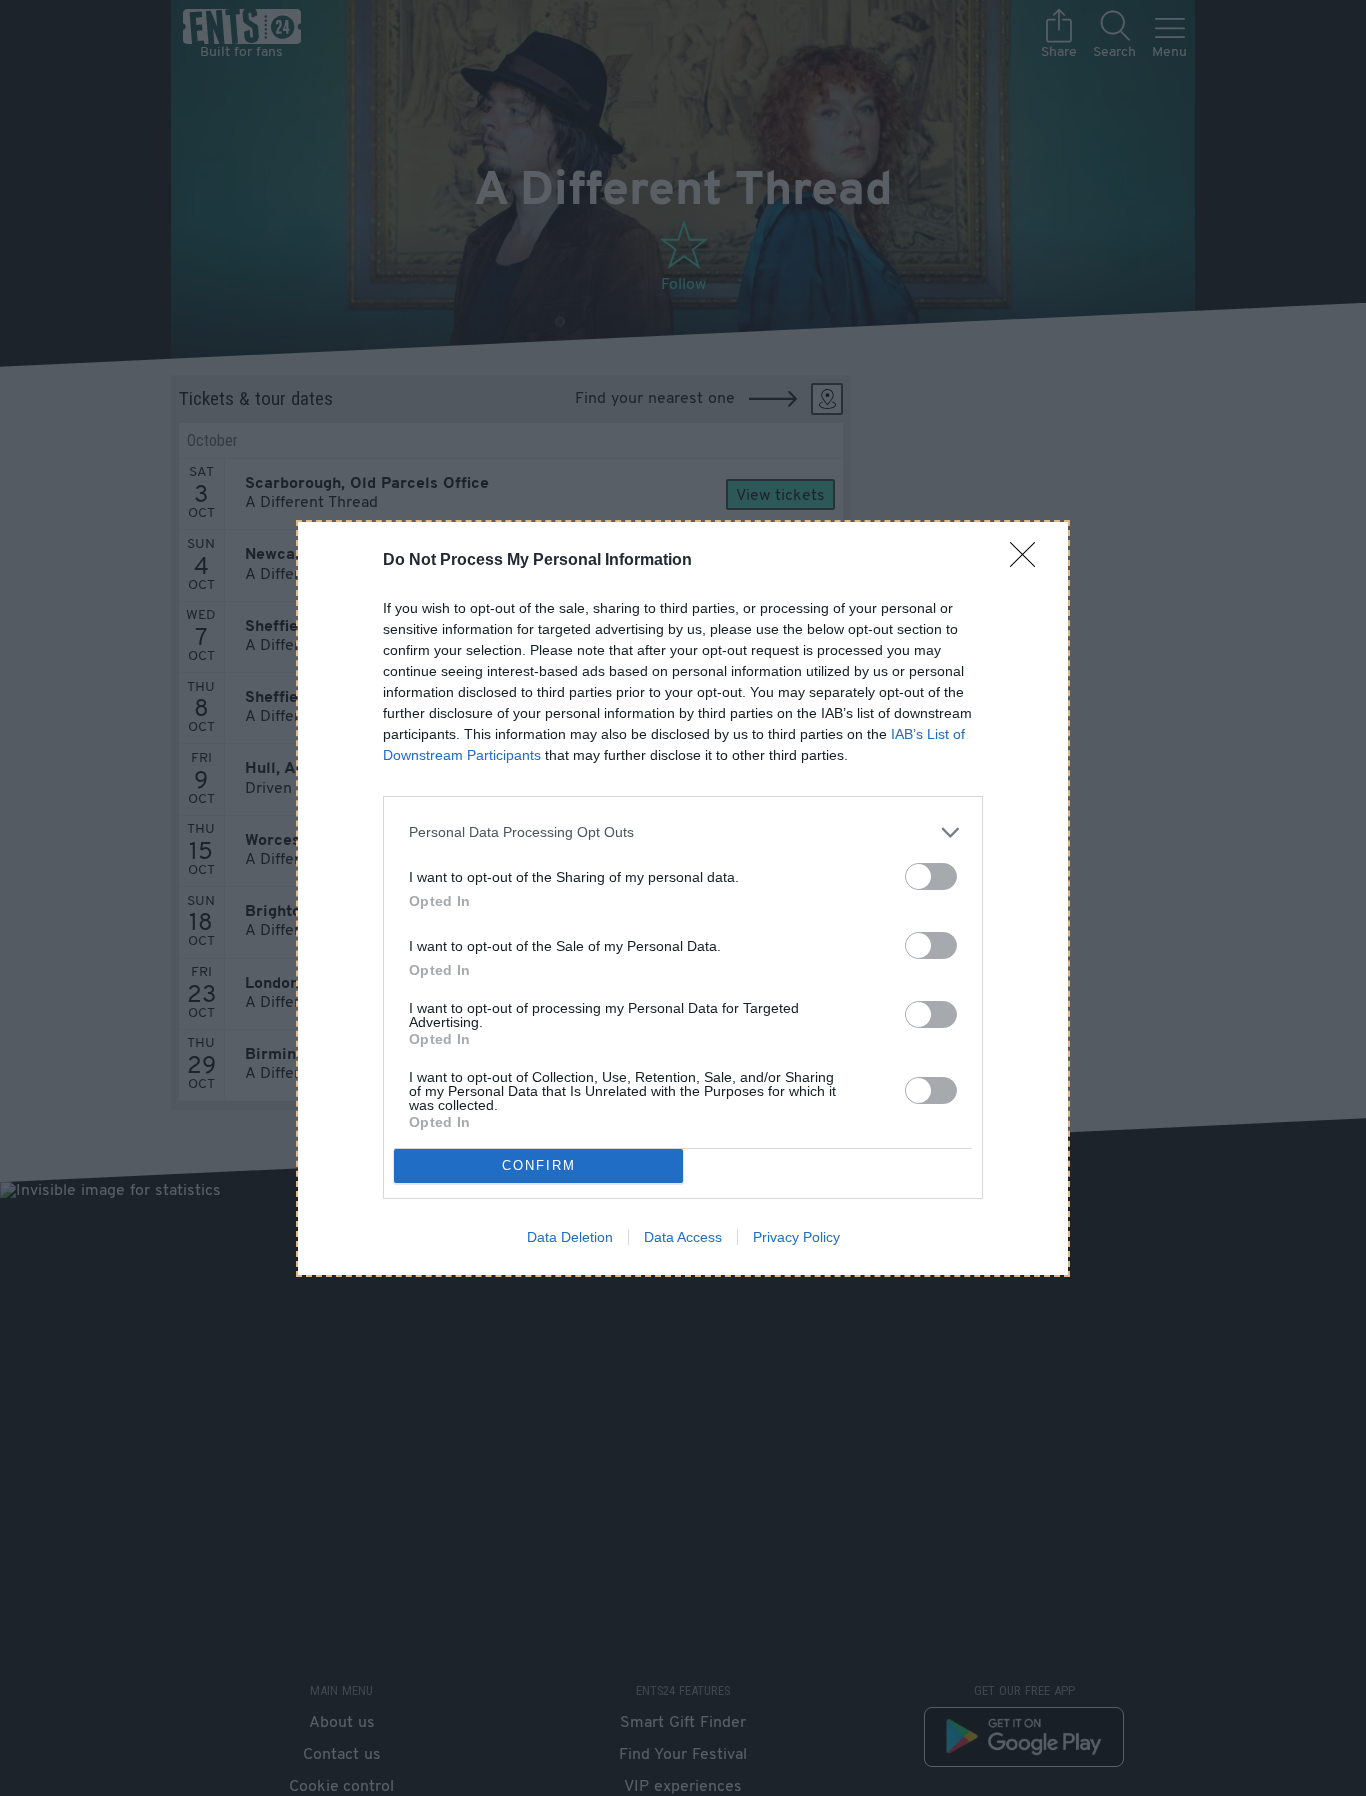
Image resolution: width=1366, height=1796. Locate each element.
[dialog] (683, 898)
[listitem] (683, 832)
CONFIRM (539, 1165)
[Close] (1029, 561)
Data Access (683, 1237)
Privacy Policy (796, 1237)
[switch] (931, 876)
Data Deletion (570, 1237)
